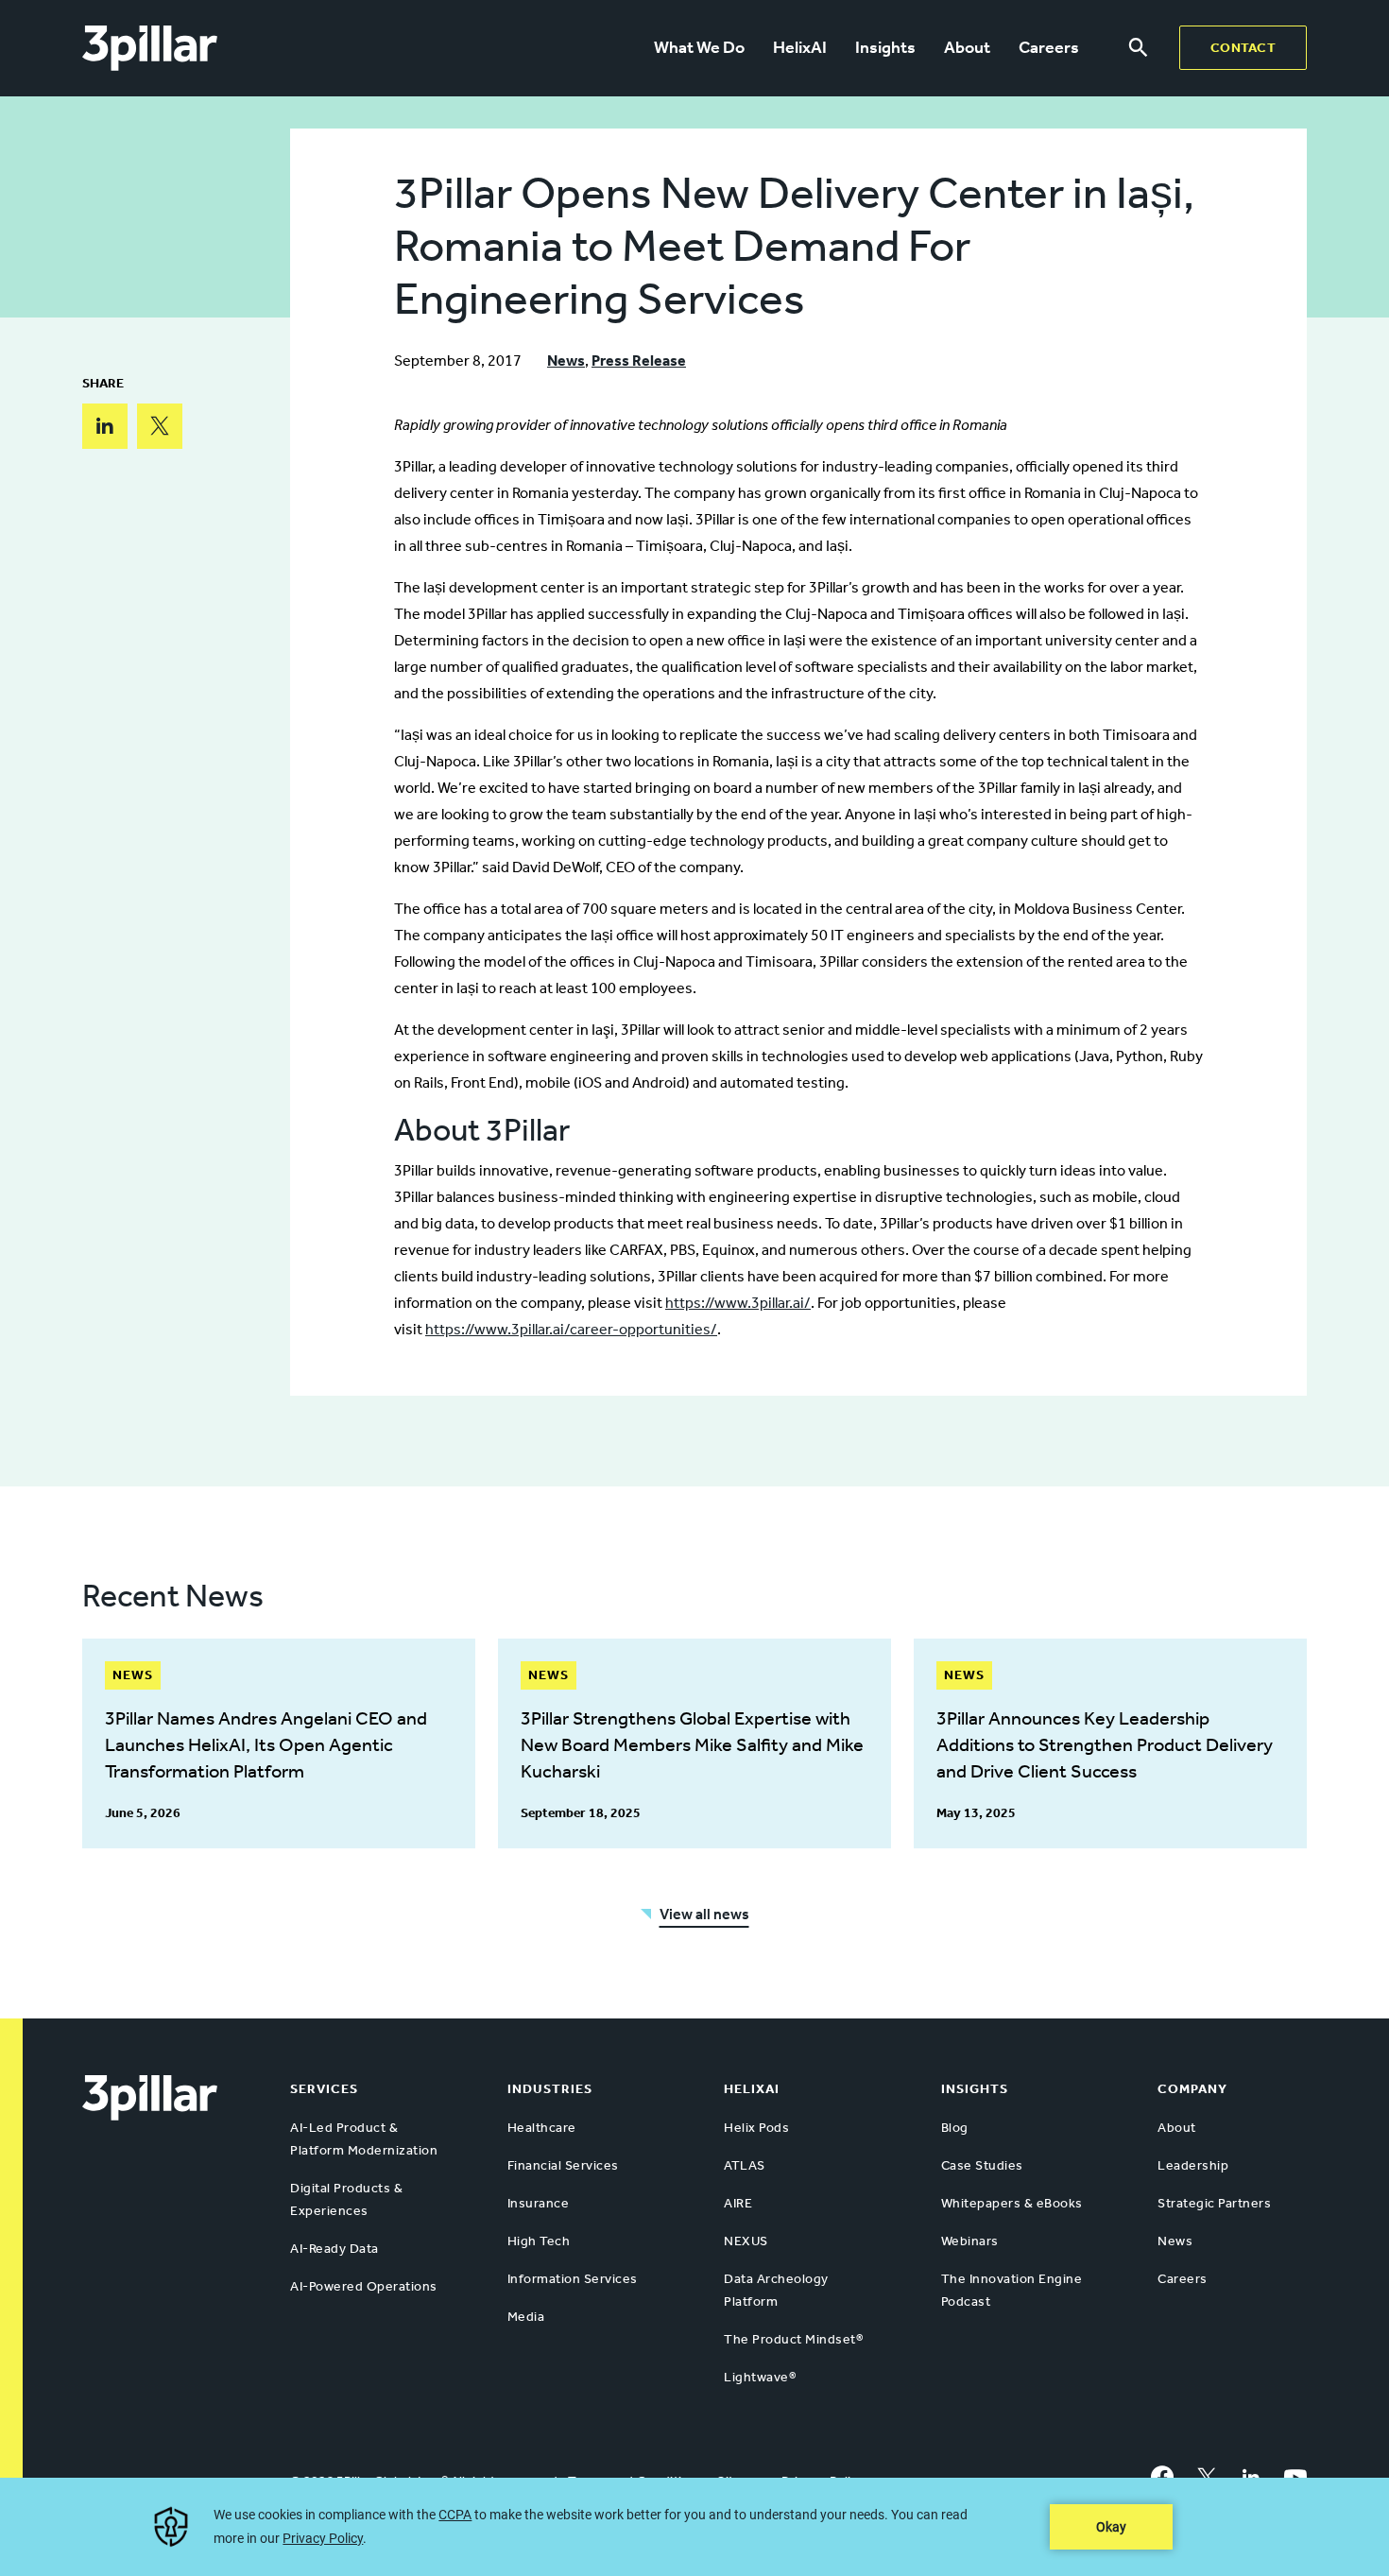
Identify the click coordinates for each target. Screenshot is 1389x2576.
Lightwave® (760, 2377)
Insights (885, 47)
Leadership (1193, 2165)
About (967, 47)
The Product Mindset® (793, 2339)
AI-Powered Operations (364, 2286)
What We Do (699, 47)
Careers (1049, 47)
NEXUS (746, 2241)
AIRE (738, 2203)
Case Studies (982, 2165)
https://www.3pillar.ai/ (738, 1303)
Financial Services (563, 2165)
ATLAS (745, 2165)
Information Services (573, 2279)
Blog (955, 2128)
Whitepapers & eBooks (1012, 2203)
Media (526, 2317)
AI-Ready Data (334, 2249)
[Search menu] (1138, 48)
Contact (1243, 48)
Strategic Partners (1214, 2203)
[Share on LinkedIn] (105, 426)
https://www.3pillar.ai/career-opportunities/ (571, 1329)
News (566, 361)
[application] (694, 2527)
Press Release (639, 361)
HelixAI (800, 47)
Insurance (539, 2203)
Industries (550, 2089)
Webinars (970, 2241)
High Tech (539, 2241)
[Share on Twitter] (160, 426)
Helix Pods (756, 2128)
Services (324, 2089)
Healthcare (542, 2128)
